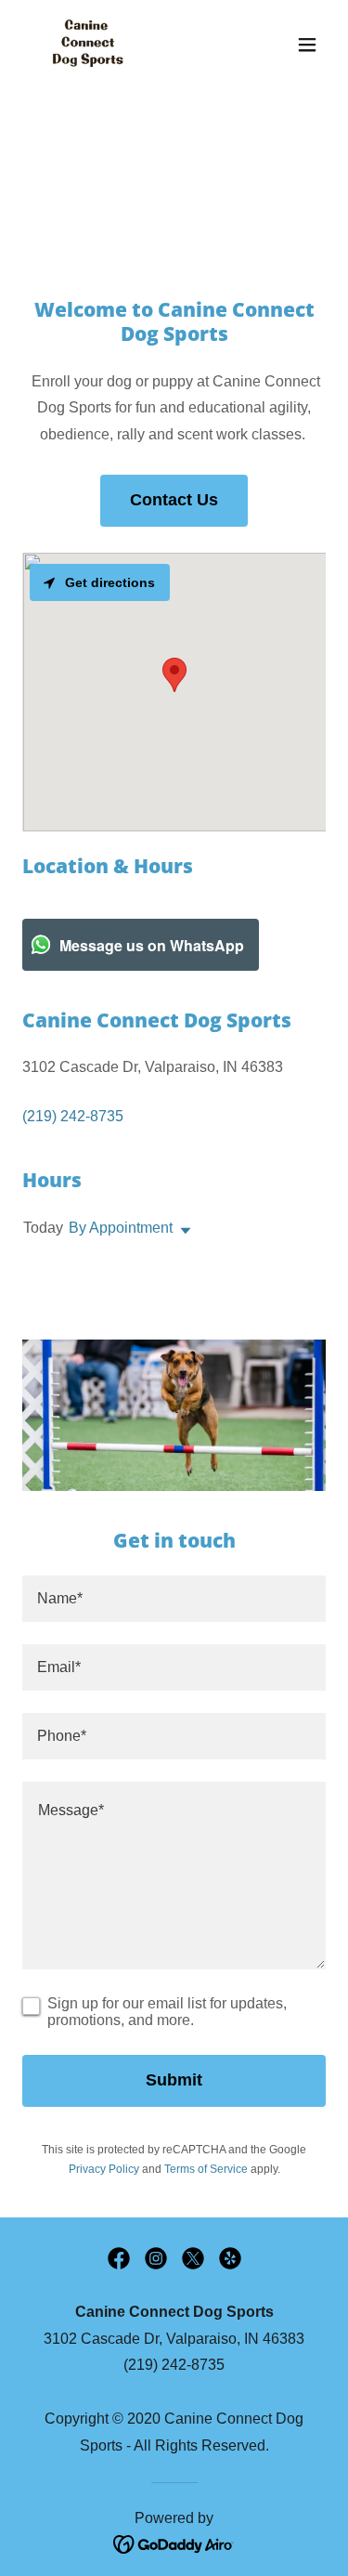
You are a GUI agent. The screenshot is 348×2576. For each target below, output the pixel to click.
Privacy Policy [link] (104, 2169)
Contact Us (174, 500)
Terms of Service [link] (206, 2169)
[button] (307, 45)
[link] (85, 45)
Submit (174, 2080)
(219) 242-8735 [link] (73, 1116)
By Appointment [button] (121, 1228)
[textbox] (174, 1599)
